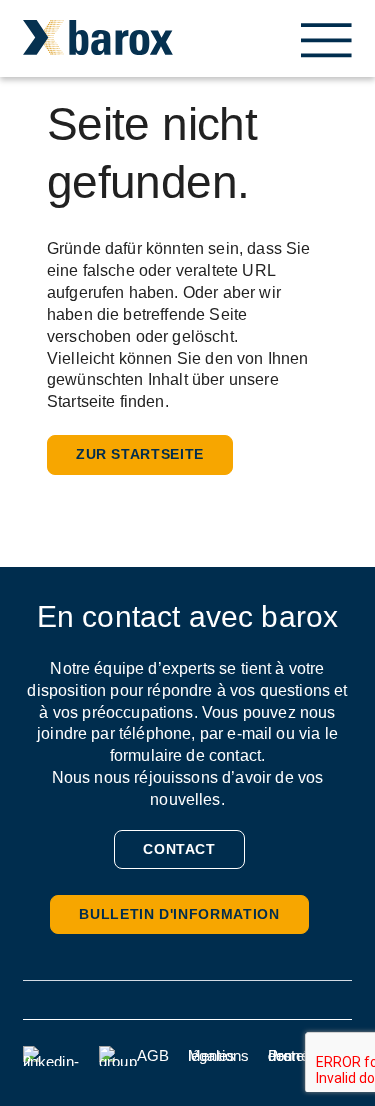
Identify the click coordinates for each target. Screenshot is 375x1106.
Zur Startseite (140, 454)
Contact (179, 849)
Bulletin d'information (179, 914)
